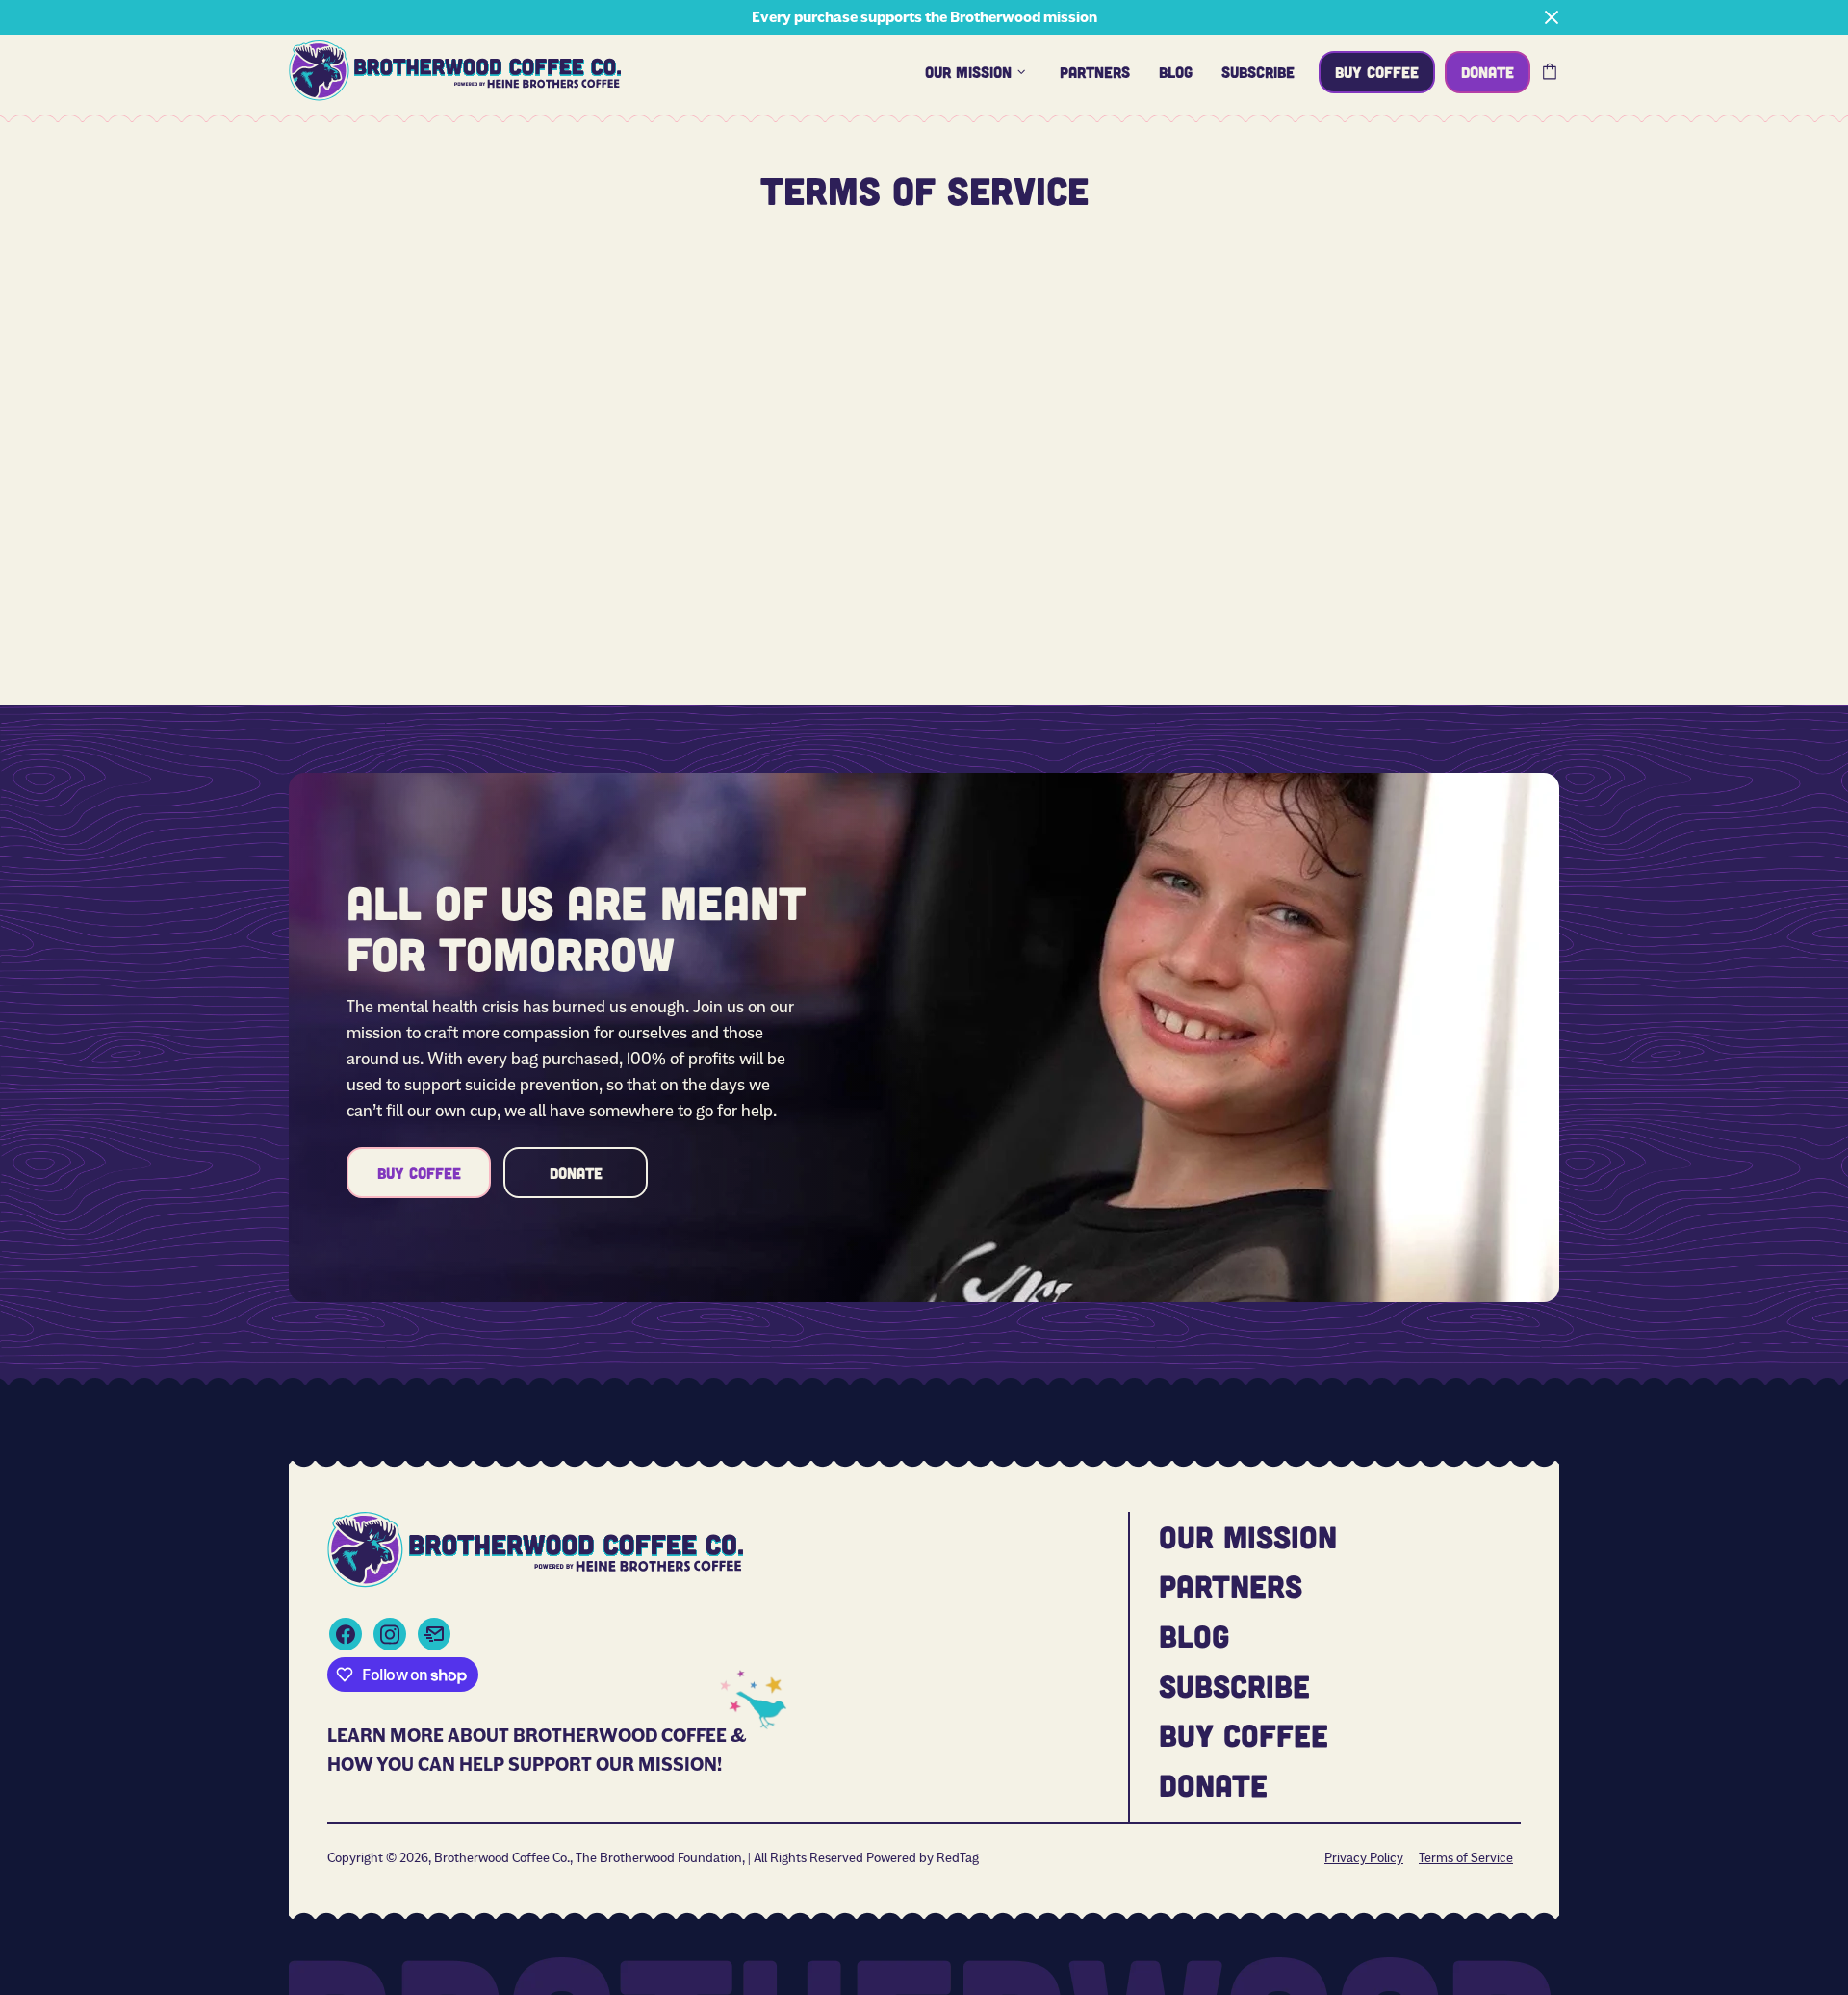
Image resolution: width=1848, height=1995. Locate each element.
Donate (576, 1173)
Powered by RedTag (923, 1857)
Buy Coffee (419, 1173)
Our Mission (1248, 1536)
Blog (1194, 1635)
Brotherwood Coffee (455, 71)
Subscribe (1234, 1685)
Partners (1231, 1585)
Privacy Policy (1364, 1857)
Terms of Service (1466, 1857)
